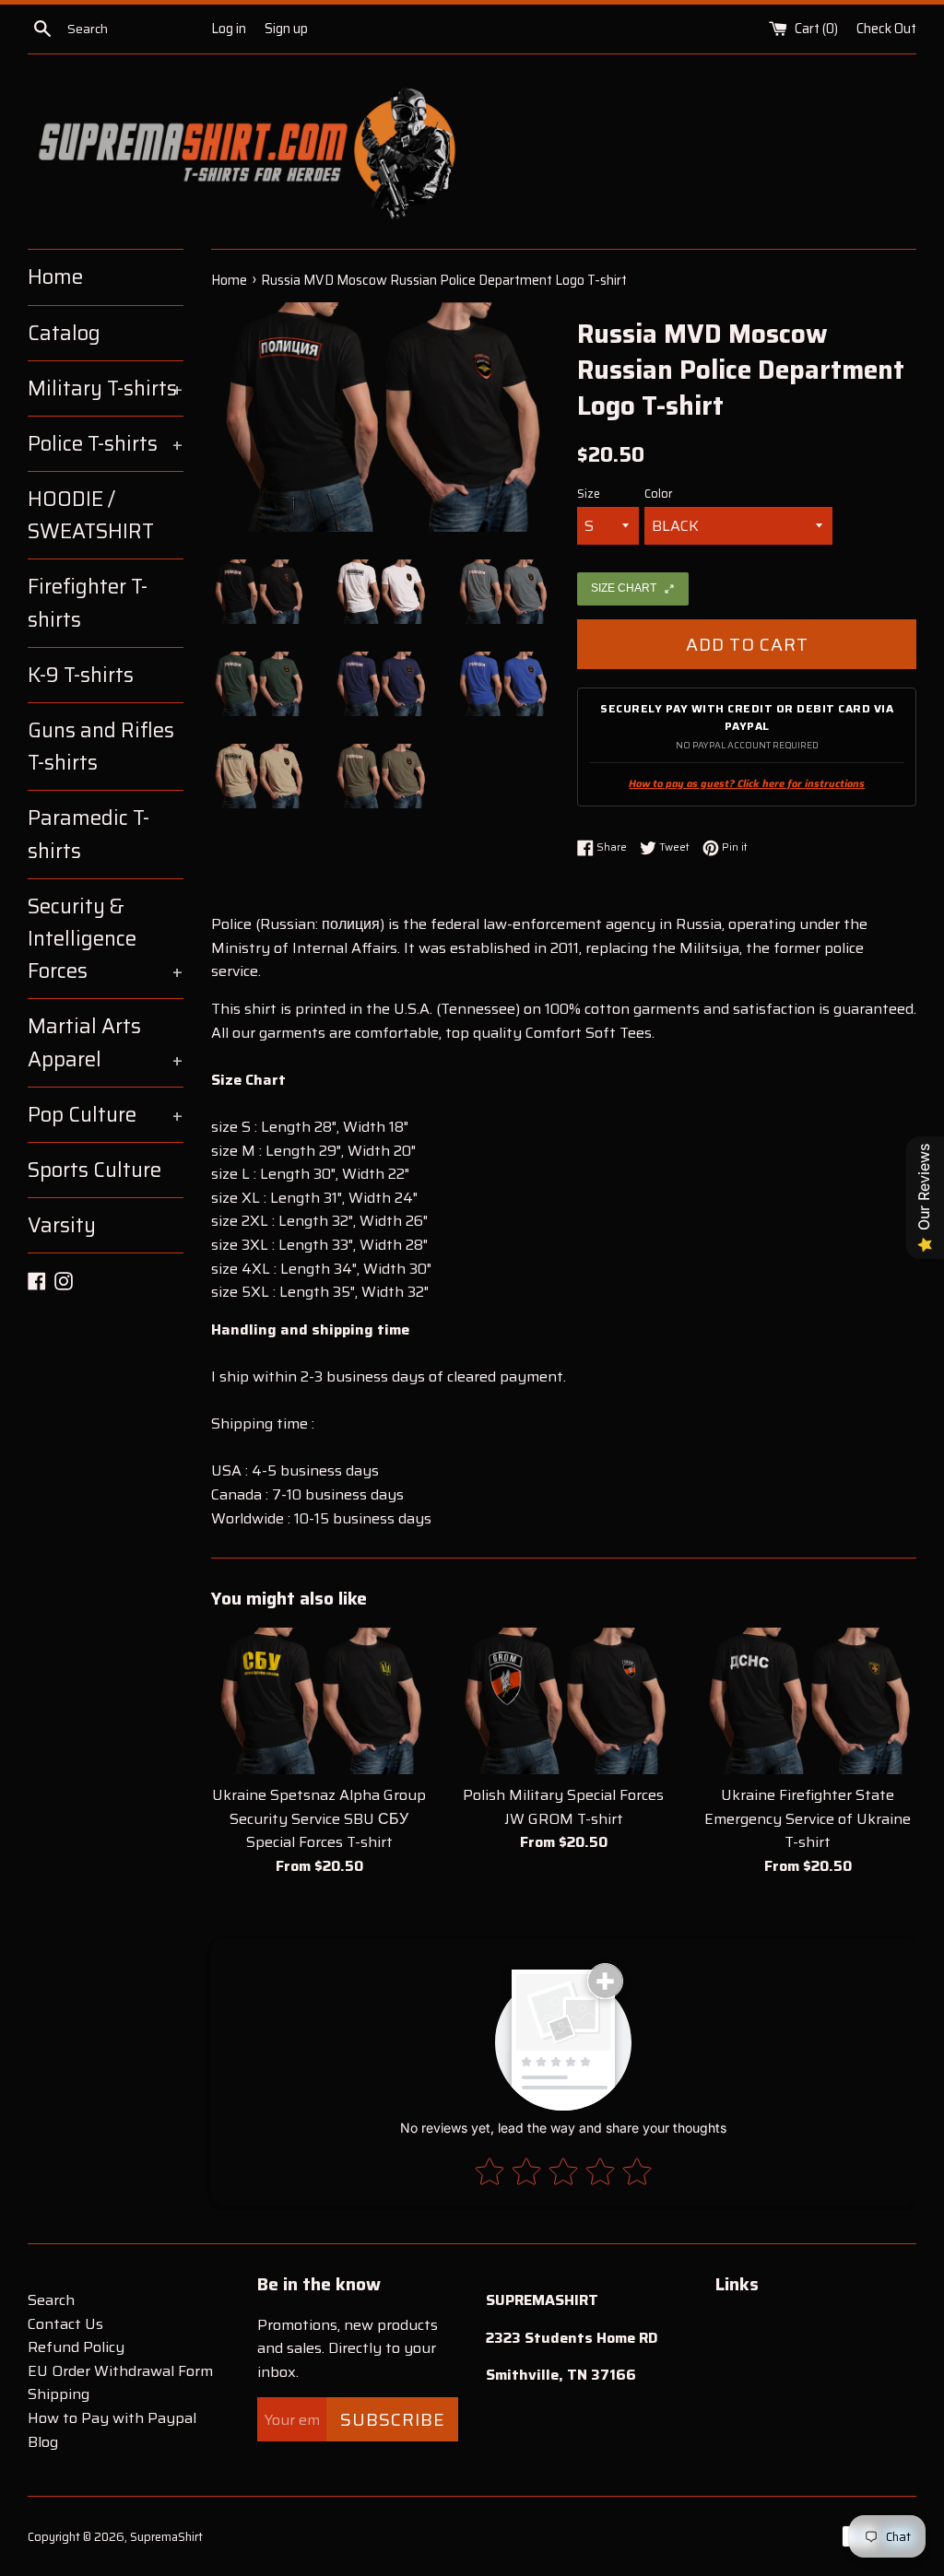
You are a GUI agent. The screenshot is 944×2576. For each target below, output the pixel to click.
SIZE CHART (624, 588)
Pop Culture (106, 1115)
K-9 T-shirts (81, 675)
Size (589, 494)
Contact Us (65, 2324)
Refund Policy (76, 2347)
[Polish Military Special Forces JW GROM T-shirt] (564, 1701)
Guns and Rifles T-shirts (101, 747)
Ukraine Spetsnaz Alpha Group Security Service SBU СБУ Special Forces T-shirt (319, 1818)
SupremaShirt (166, 2537)
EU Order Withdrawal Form (120, 2371)
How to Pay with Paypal (112, 2418)
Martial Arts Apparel (106, 1042)
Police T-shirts (106, 444)
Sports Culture (94, 1170)
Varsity (62, 1225)
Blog (43, 2442)
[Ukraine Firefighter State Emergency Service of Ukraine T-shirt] (808, 1701)
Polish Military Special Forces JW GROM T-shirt (563, 1807)
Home (55, 277)
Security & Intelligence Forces (106, 939)
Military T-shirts (106, 388)
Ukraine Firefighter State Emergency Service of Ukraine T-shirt (808, 1818)
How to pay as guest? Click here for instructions (747, 784)
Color (658, 494)
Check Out (886, 29)
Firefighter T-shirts (88, 603)
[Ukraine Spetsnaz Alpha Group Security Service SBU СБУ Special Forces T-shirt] (319, 1701)
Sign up (286, 29)
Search (51, 2300)
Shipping (59, 2394)
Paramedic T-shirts (88, 834)
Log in (229, 29)
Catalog (64, 333)
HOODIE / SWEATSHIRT (91, 515)
